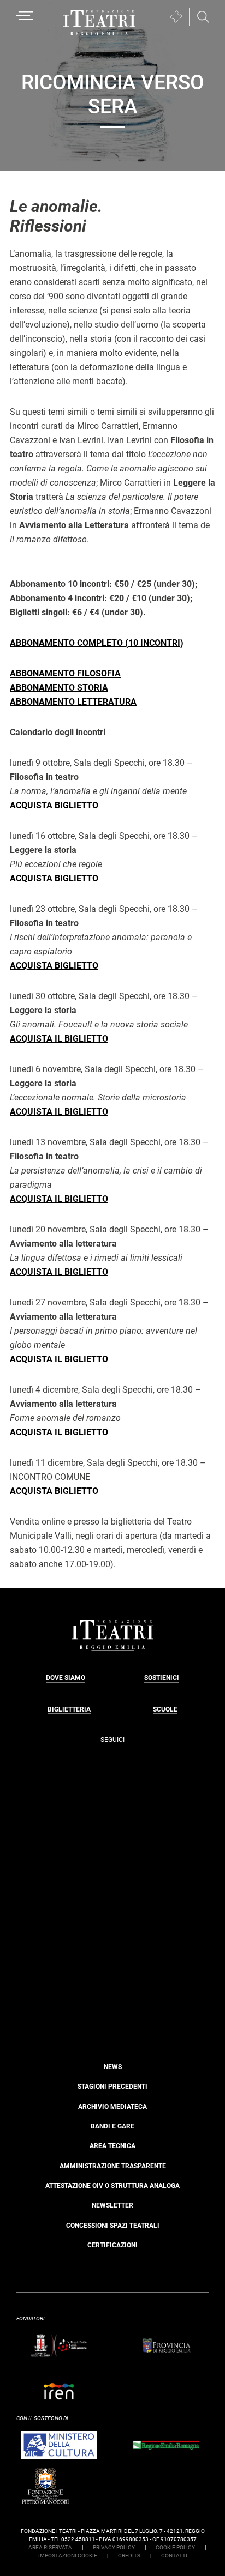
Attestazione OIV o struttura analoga (112, 2186)
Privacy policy (114, 2547)
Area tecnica (112, 2146)
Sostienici (162, 1678)
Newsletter (112, 2205)
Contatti (174, 2556)
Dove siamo (66, 1678)
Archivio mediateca (112, 2107)
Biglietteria (69, 1709)
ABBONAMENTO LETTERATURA (73, 702)
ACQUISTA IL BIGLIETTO (59, 1039)
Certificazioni (112, 2245)
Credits (129, 2556)
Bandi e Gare (112, 2126)
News (113, 2067)
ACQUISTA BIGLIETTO (54, 805)
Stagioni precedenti (112, 2087)
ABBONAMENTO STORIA (59, 688)
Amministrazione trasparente (113, 2166)
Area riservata (50, 2547)
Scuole (165, 1709)
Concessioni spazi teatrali (113, 2226)
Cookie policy (175, 2547)
